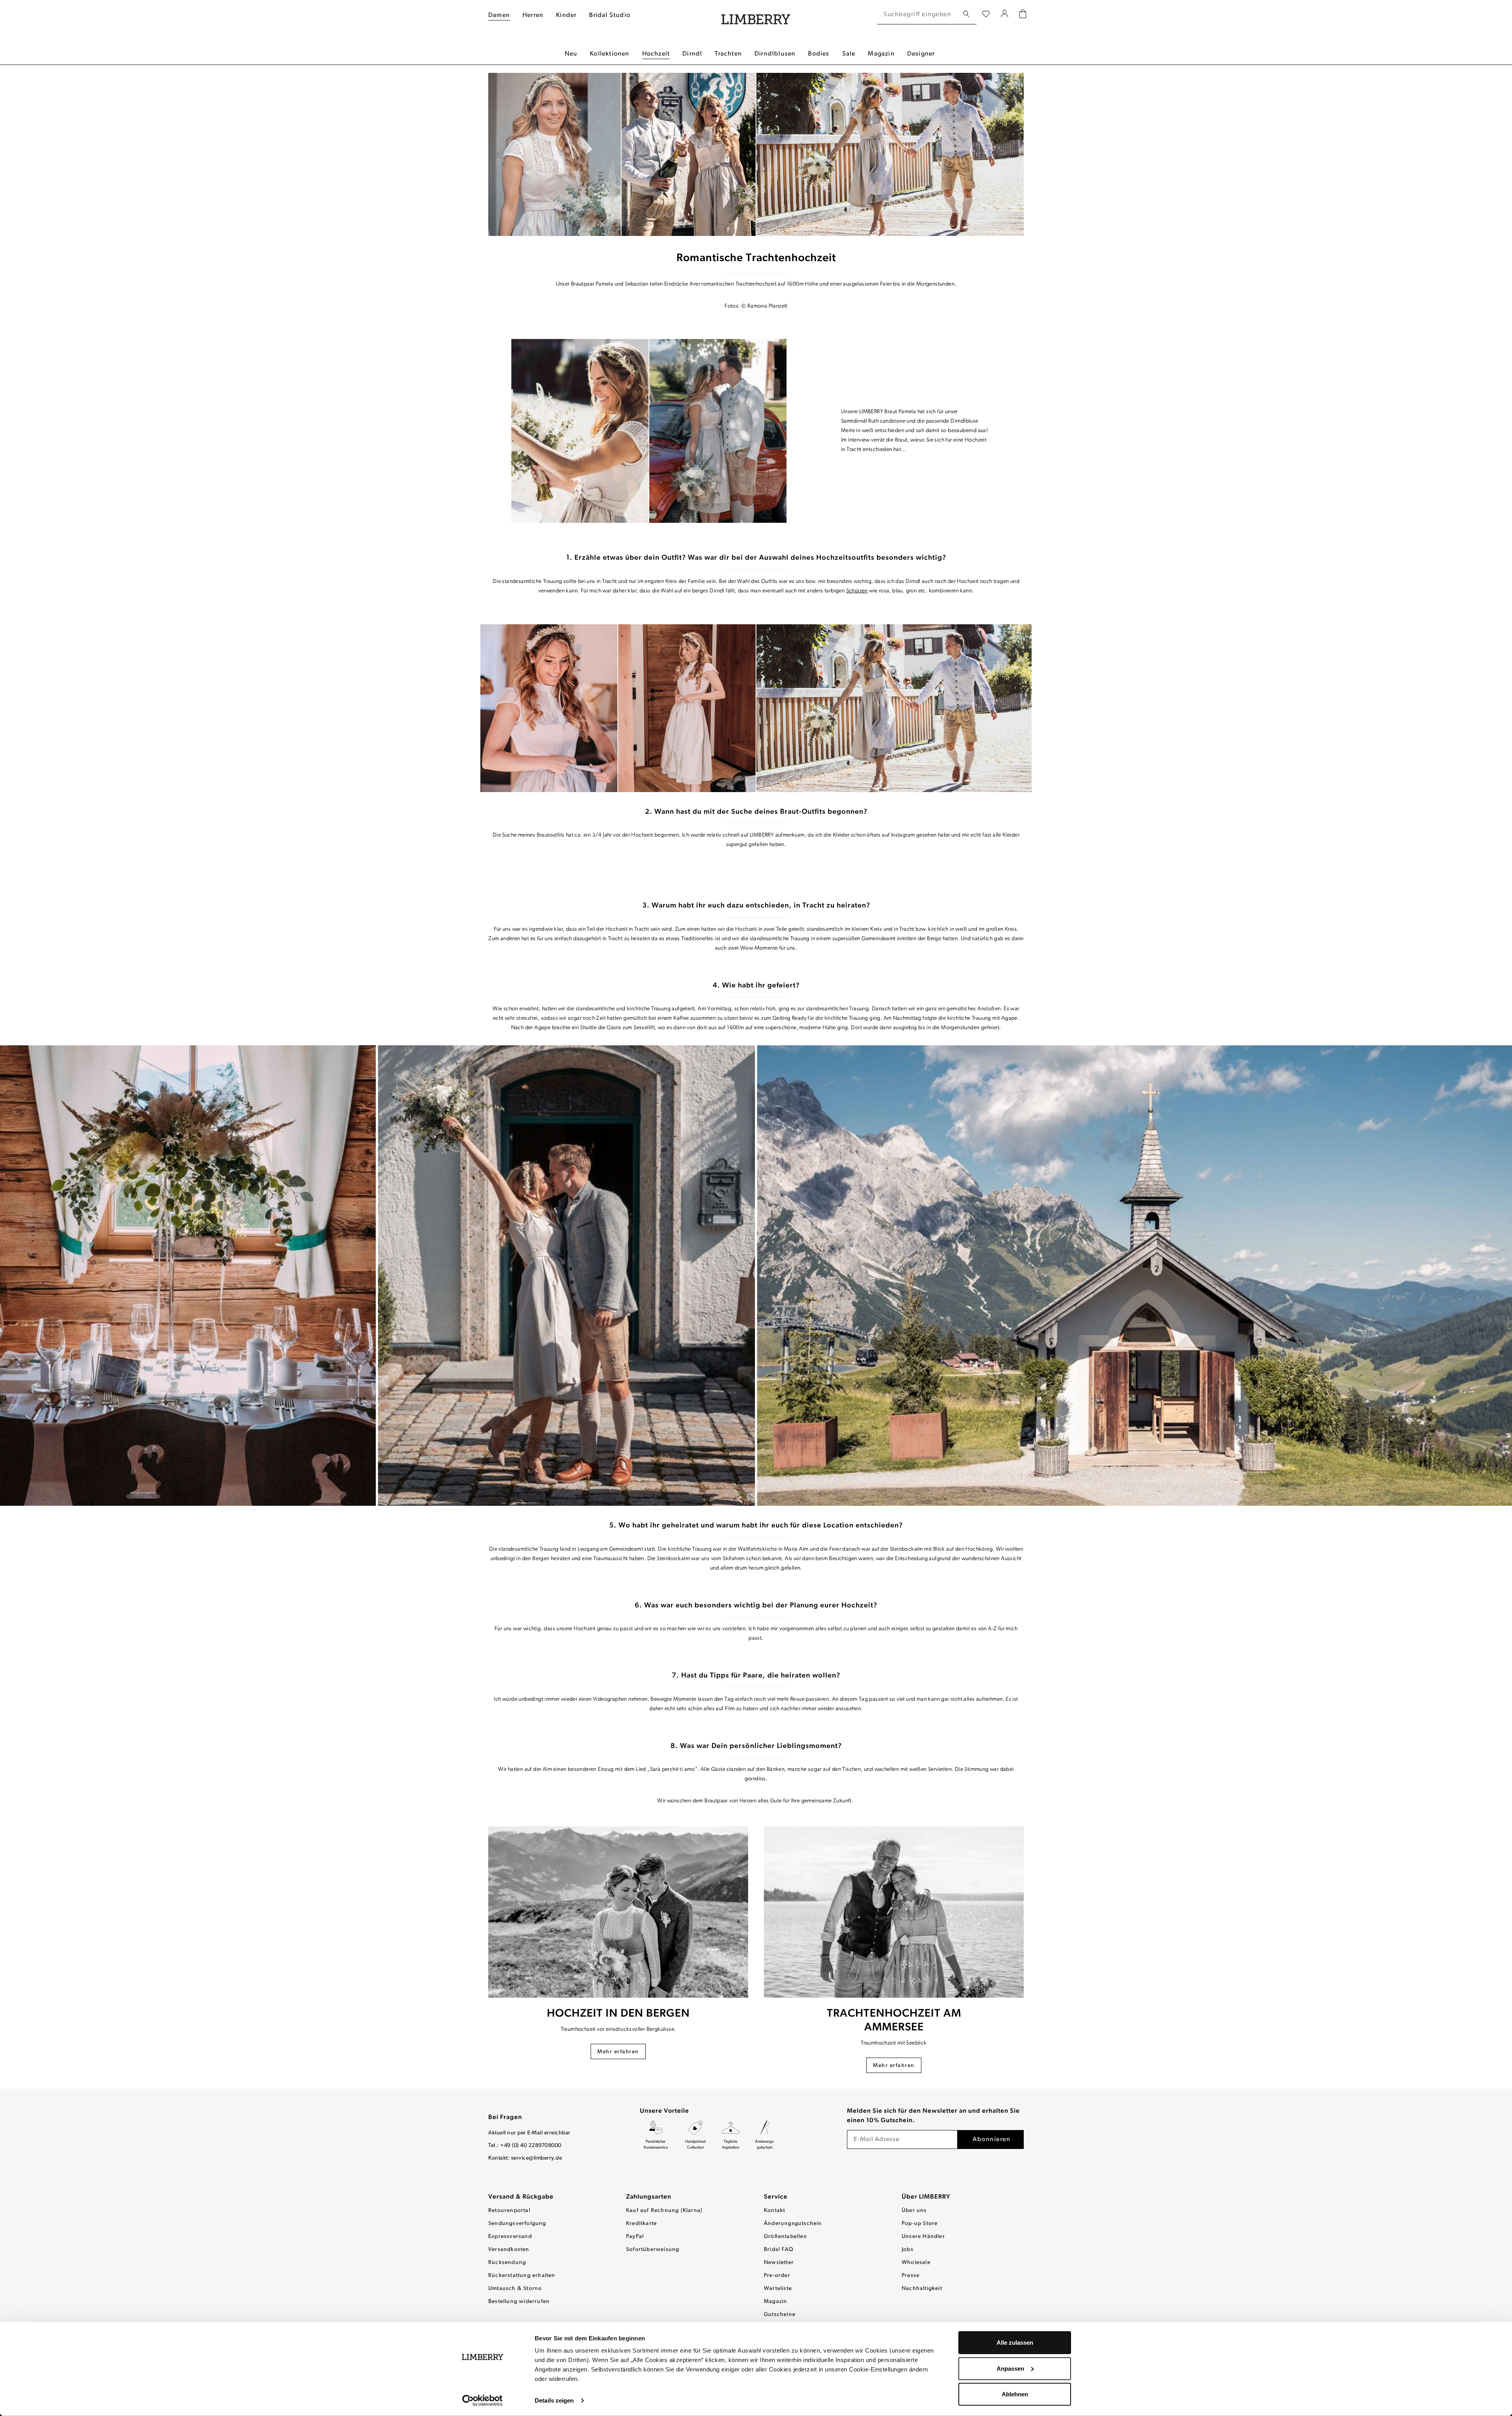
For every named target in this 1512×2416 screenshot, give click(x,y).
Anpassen (1010, 2368)
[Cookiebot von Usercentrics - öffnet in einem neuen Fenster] (483, 2401)
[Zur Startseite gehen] (756, 15)
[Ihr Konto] (1005, 15)
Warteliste (778, 2289)
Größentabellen (786, 2237)
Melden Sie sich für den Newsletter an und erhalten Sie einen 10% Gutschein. (933, 2116)
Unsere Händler (923, 2237)
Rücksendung (507, 2263)
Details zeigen (554, 2400)
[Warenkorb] (1023, 15)
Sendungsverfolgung (517, 2224)
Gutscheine (780, 2315)
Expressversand (510, 2237)
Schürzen (857, 591)
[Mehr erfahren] (618, 1912)
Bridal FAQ (779, 2250)
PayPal (635, 2237)
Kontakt (775, 2211)
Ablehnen (1015, 2394)
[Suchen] (966, 14)
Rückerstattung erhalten (522, 2276)
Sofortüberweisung (653, 2250)
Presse (911, 2276)
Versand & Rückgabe (521, 2197)
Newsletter (779, 2263)
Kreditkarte (641, 2224)
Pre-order (777, 2276)
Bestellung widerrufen (519, 2302)
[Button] (649, 431)
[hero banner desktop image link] (756, 154)
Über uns (914, 2211)
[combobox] (918, 15)
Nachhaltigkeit (922, 2289)
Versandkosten (509, 2250)
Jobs (908, 2250)
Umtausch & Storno (515, 2289)
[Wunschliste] (986, 15)
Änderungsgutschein (793, 2224)
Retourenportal (509, 2211)
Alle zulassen (1015, 2343)
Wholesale (916, 2263)
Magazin (775, 2302)
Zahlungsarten (649, 2197)
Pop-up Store (920, 2224)
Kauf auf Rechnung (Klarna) (664, 2211)
